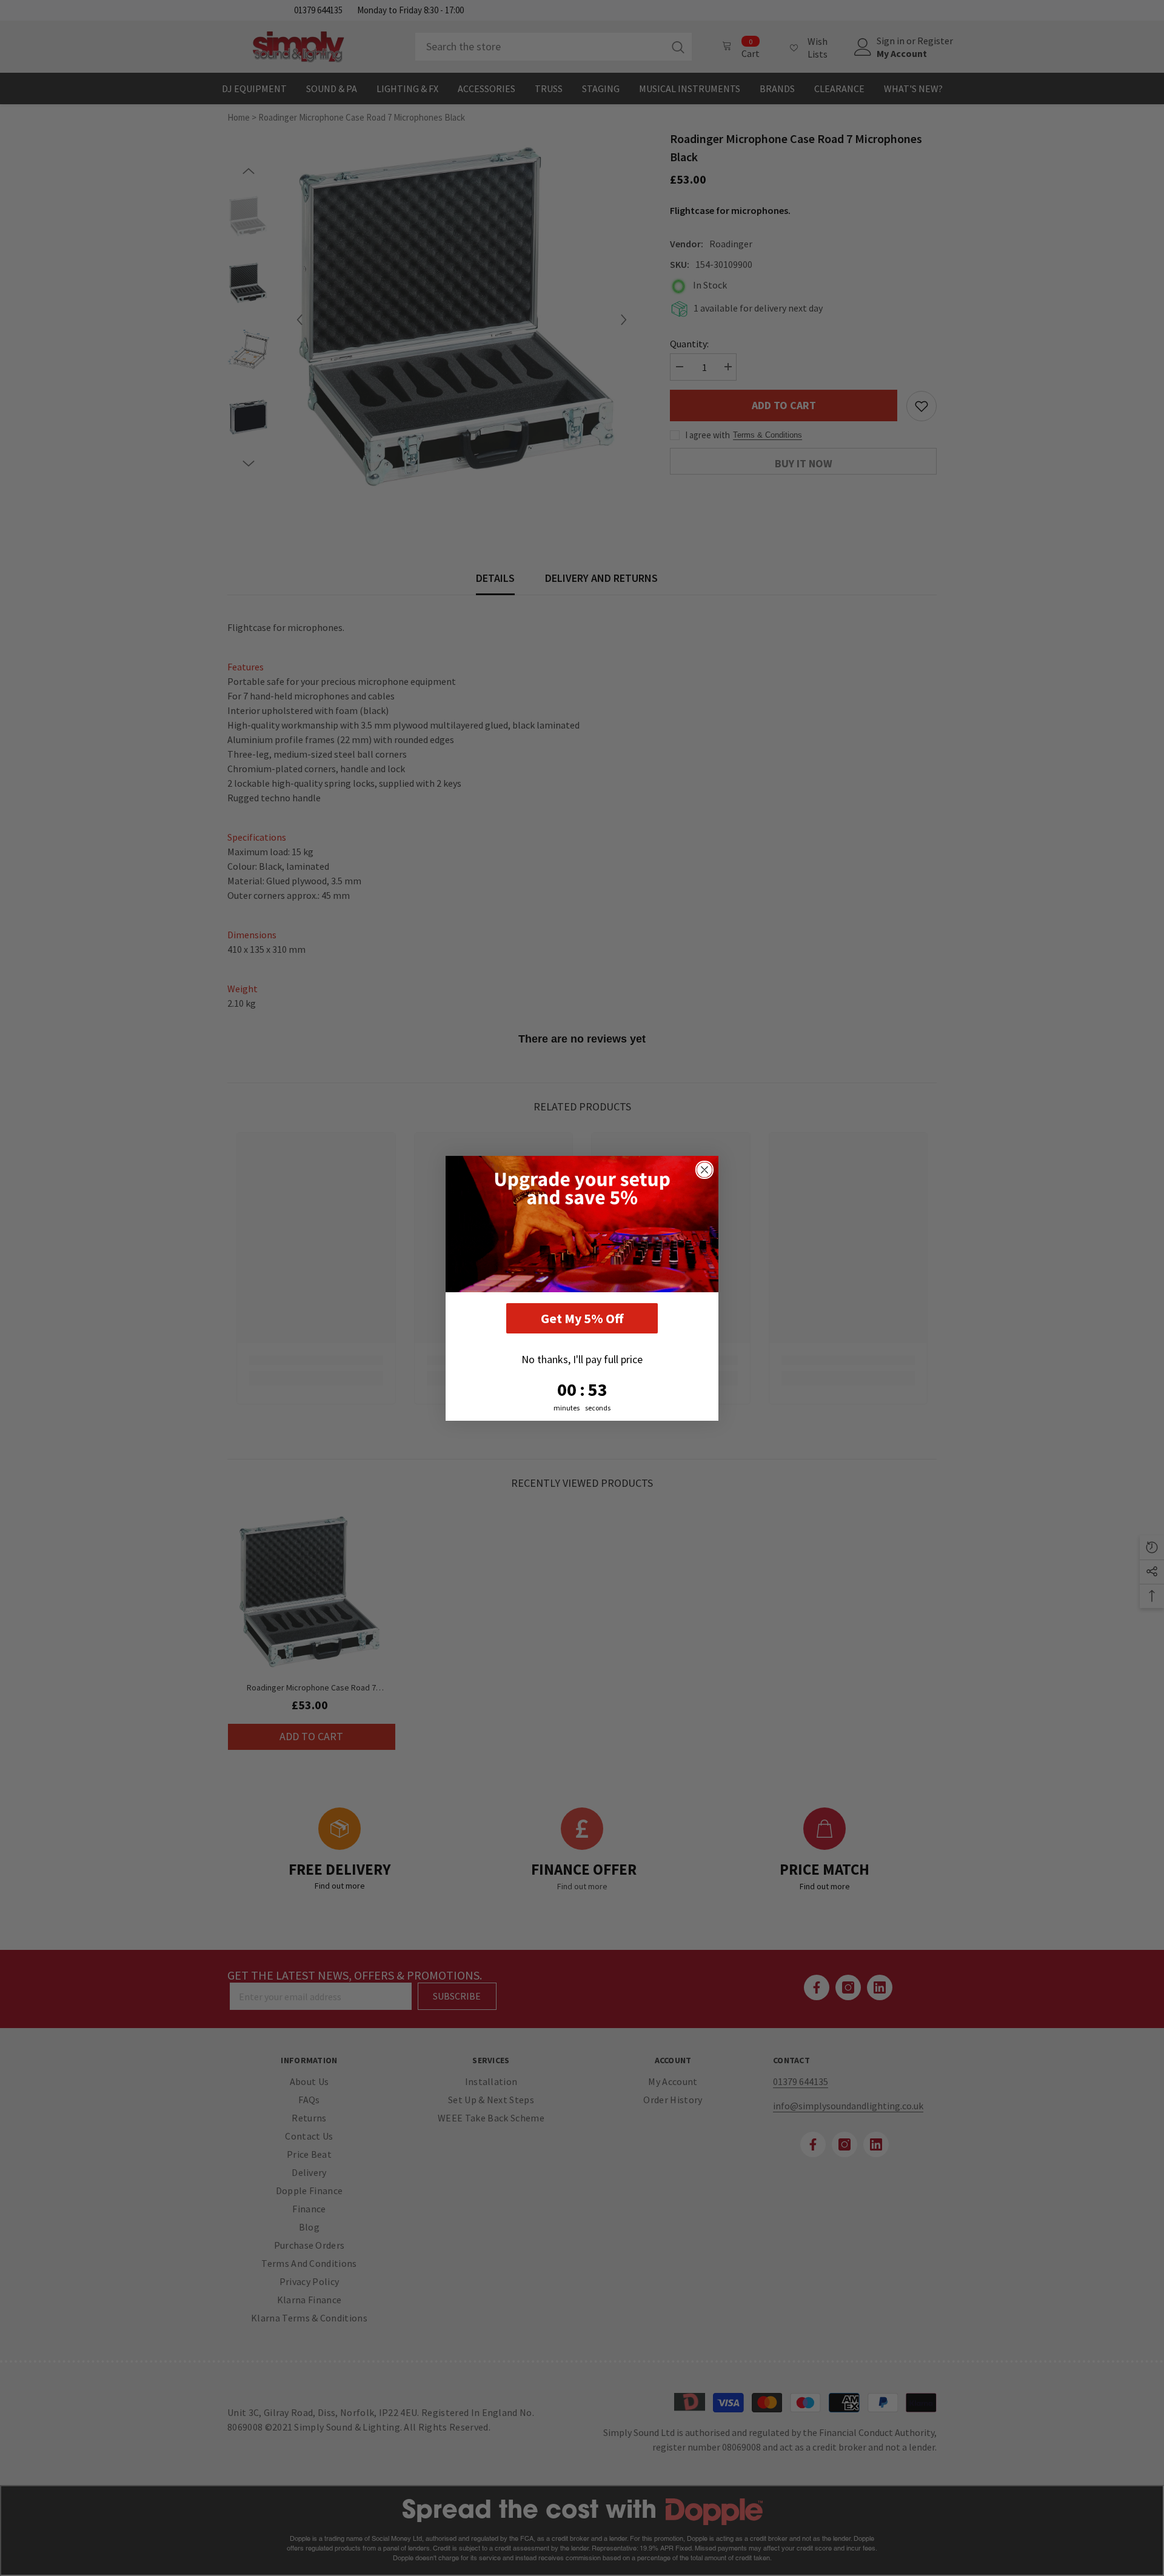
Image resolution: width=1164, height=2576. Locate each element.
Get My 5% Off (582, 1318)
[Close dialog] (704, 1170)
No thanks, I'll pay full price (582, 1359)
